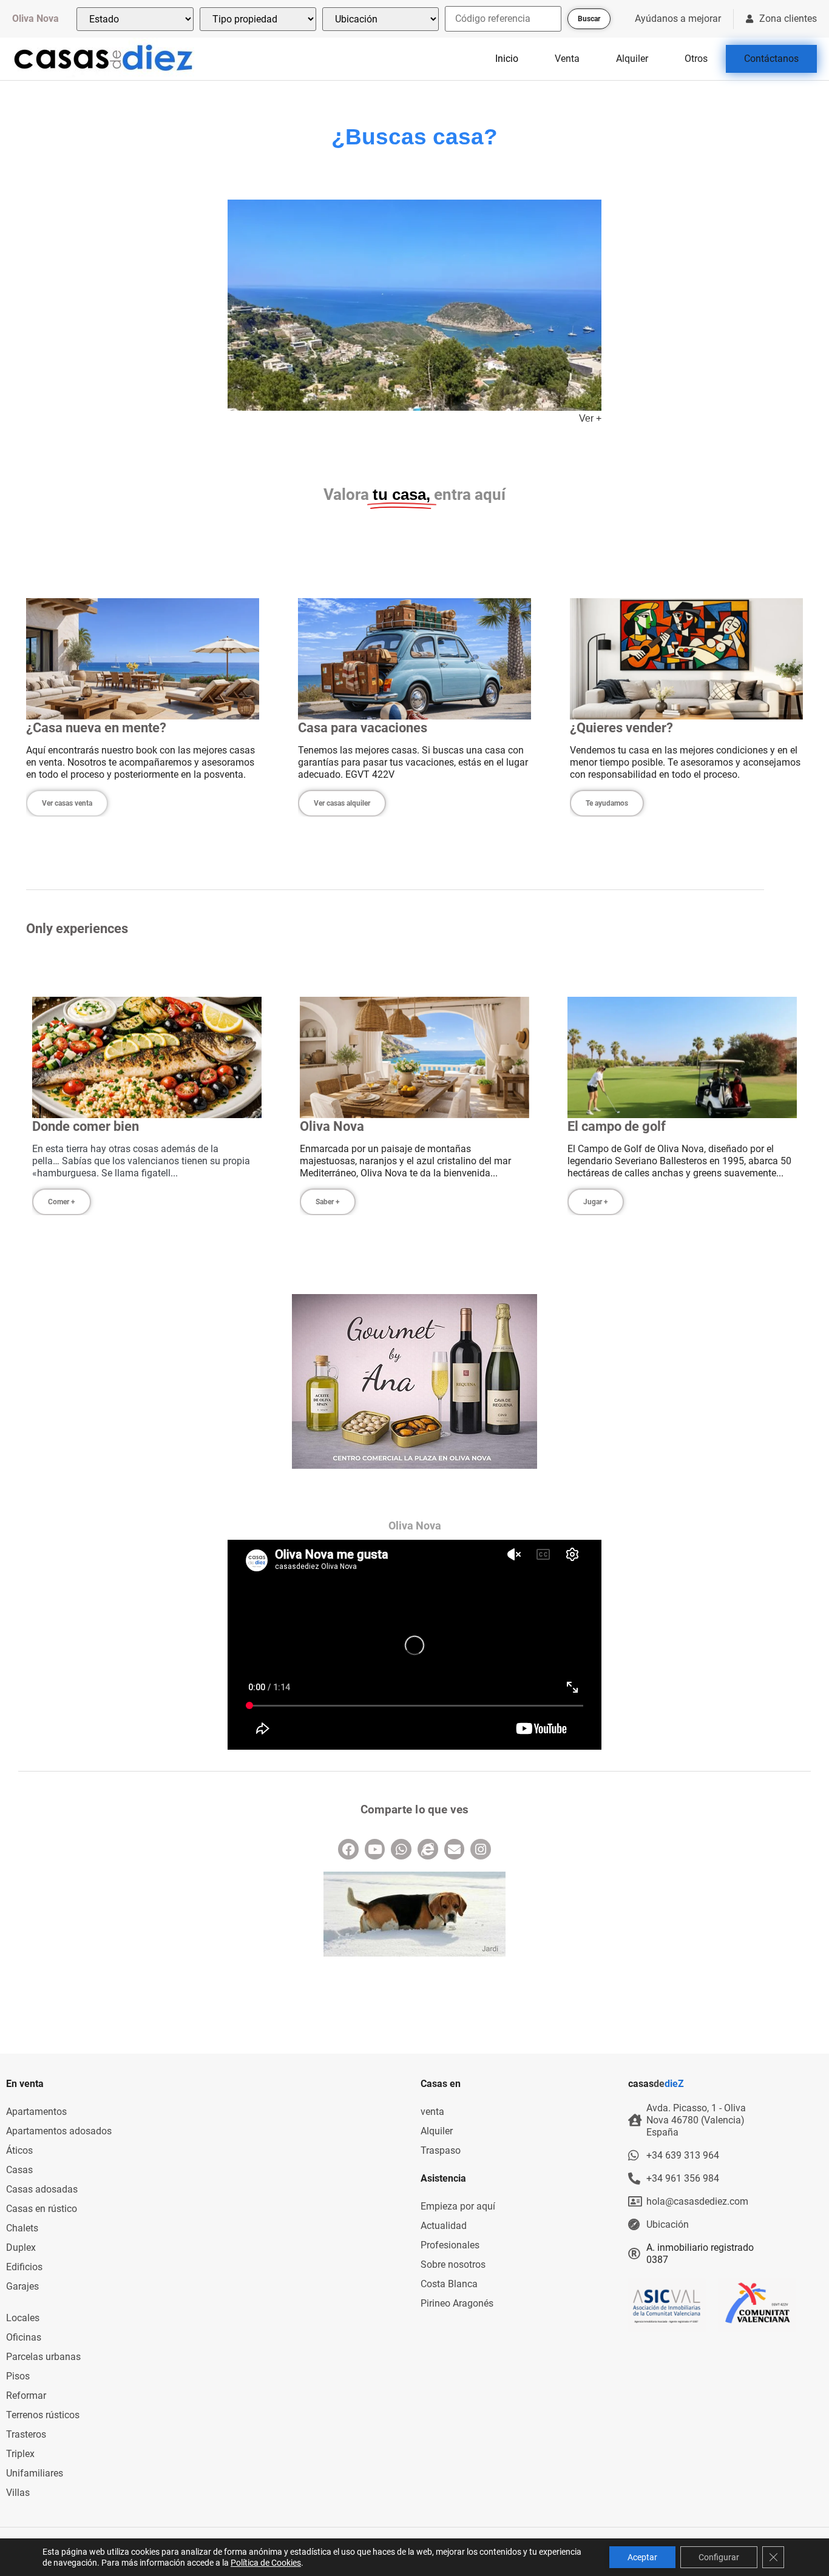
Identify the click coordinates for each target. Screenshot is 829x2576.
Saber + (328, 1202)
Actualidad (444, 2226)
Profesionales (450, 2245)
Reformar (26, 2396)
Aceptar (642, 2557)
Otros (696, 59)
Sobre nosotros (453, 2264)
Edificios (24, 2267)
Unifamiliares (35, 2473)
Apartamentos (36, 2112)
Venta (567, 59)
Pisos (18, 2376)
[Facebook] (348, 1849)
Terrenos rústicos (43, 2415)
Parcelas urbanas (43, 2357)
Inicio (507, 59)
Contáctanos (771, 59)
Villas (18, 2493)
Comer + (62, 1202)
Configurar (719, 2557)
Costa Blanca (449, 2284)
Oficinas (24, 2337)
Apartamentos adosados (59, 2131)
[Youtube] (375, 1849)
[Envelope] (455, 1849)
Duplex (21, 2247)
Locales (23, 2318)
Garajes (22, 2286)
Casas (19, 2170)
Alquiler (632, 59)
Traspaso (441, 2150)
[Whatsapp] (401, 1849)
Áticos (19, 2150)
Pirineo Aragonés (457, 2303)
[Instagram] (481, 1849)
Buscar (589, 19)
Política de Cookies (266, 2563)
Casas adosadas (42, 2189)
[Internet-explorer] (428, 1849)
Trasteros (26, 2434)
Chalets (22, 2228)
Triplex (20, 2454)
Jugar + (596, 1202)
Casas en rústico (42, 2209)
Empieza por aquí (458, 2206)
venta (432, 2112)
